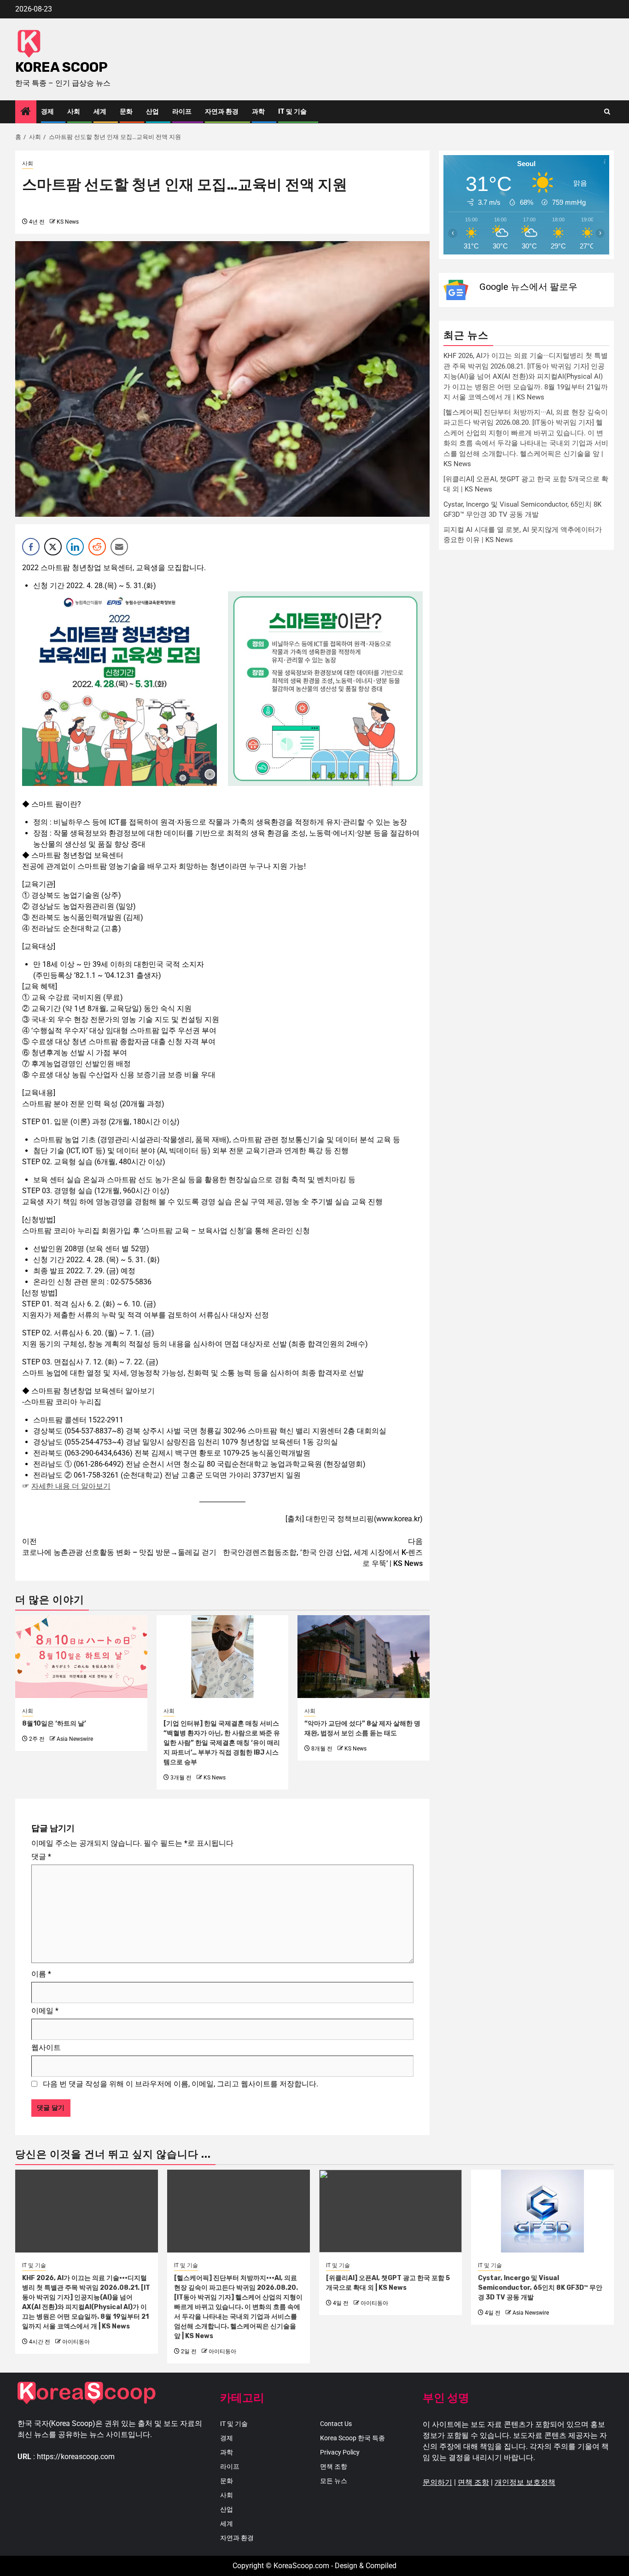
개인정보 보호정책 (525, 2482)
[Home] (26, 112)
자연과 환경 (222, 112)
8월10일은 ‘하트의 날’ (54, 1724)
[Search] (607, 112)
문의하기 (437, 2482)
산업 (152, 112)
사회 (74, 112)
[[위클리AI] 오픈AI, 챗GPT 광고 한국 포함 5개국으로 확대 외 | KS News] (390, 2211)
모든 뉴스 (334, 2481)
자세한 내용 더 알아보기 (71, 1486)
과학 (258, 112)
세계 (100, 112)
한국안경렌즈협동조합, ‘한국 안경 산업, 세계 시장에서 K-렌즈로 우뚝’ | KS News (323, 1552)
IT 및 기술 (292, 112)
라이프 (182, 112)
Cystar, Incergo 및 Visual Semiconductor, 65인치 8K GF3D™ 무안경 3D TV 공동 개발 (540, 2288)
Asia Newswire (75, 1739)
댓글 (41, 1857)
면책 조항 (334, 2466)
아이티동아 (76, 2342)
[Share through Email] (119, 547)
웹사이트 (46, 2048)
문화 (126, 112)
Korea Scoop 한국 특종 (352, 2438)
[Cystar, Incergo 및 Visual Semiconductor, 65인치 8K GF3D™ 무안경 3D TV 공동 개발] (542, 2211)
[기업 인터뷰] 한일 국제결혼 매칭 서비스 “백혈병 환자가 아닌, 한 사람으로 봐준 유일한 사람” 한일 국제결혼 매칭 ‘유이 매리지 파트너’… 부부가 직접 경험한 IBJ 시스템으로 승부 (222, 1743)
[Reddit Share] (97, 547)
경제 (47, 112)
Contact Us (336, 2424)
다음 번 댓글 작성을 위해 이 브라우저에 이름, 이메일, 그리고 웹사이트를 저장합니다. (181, 2084)
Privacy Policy (340, 2452)
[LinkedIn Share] (75, 547)
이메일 (45, 2011)
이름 (41, 1974)
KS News (68, 222)
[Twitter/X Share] (53, 547)
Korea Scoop (61, 67)
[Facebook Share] (31, 547)
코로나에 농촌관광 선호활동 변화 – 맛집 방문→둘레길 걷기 (119, 1547)
